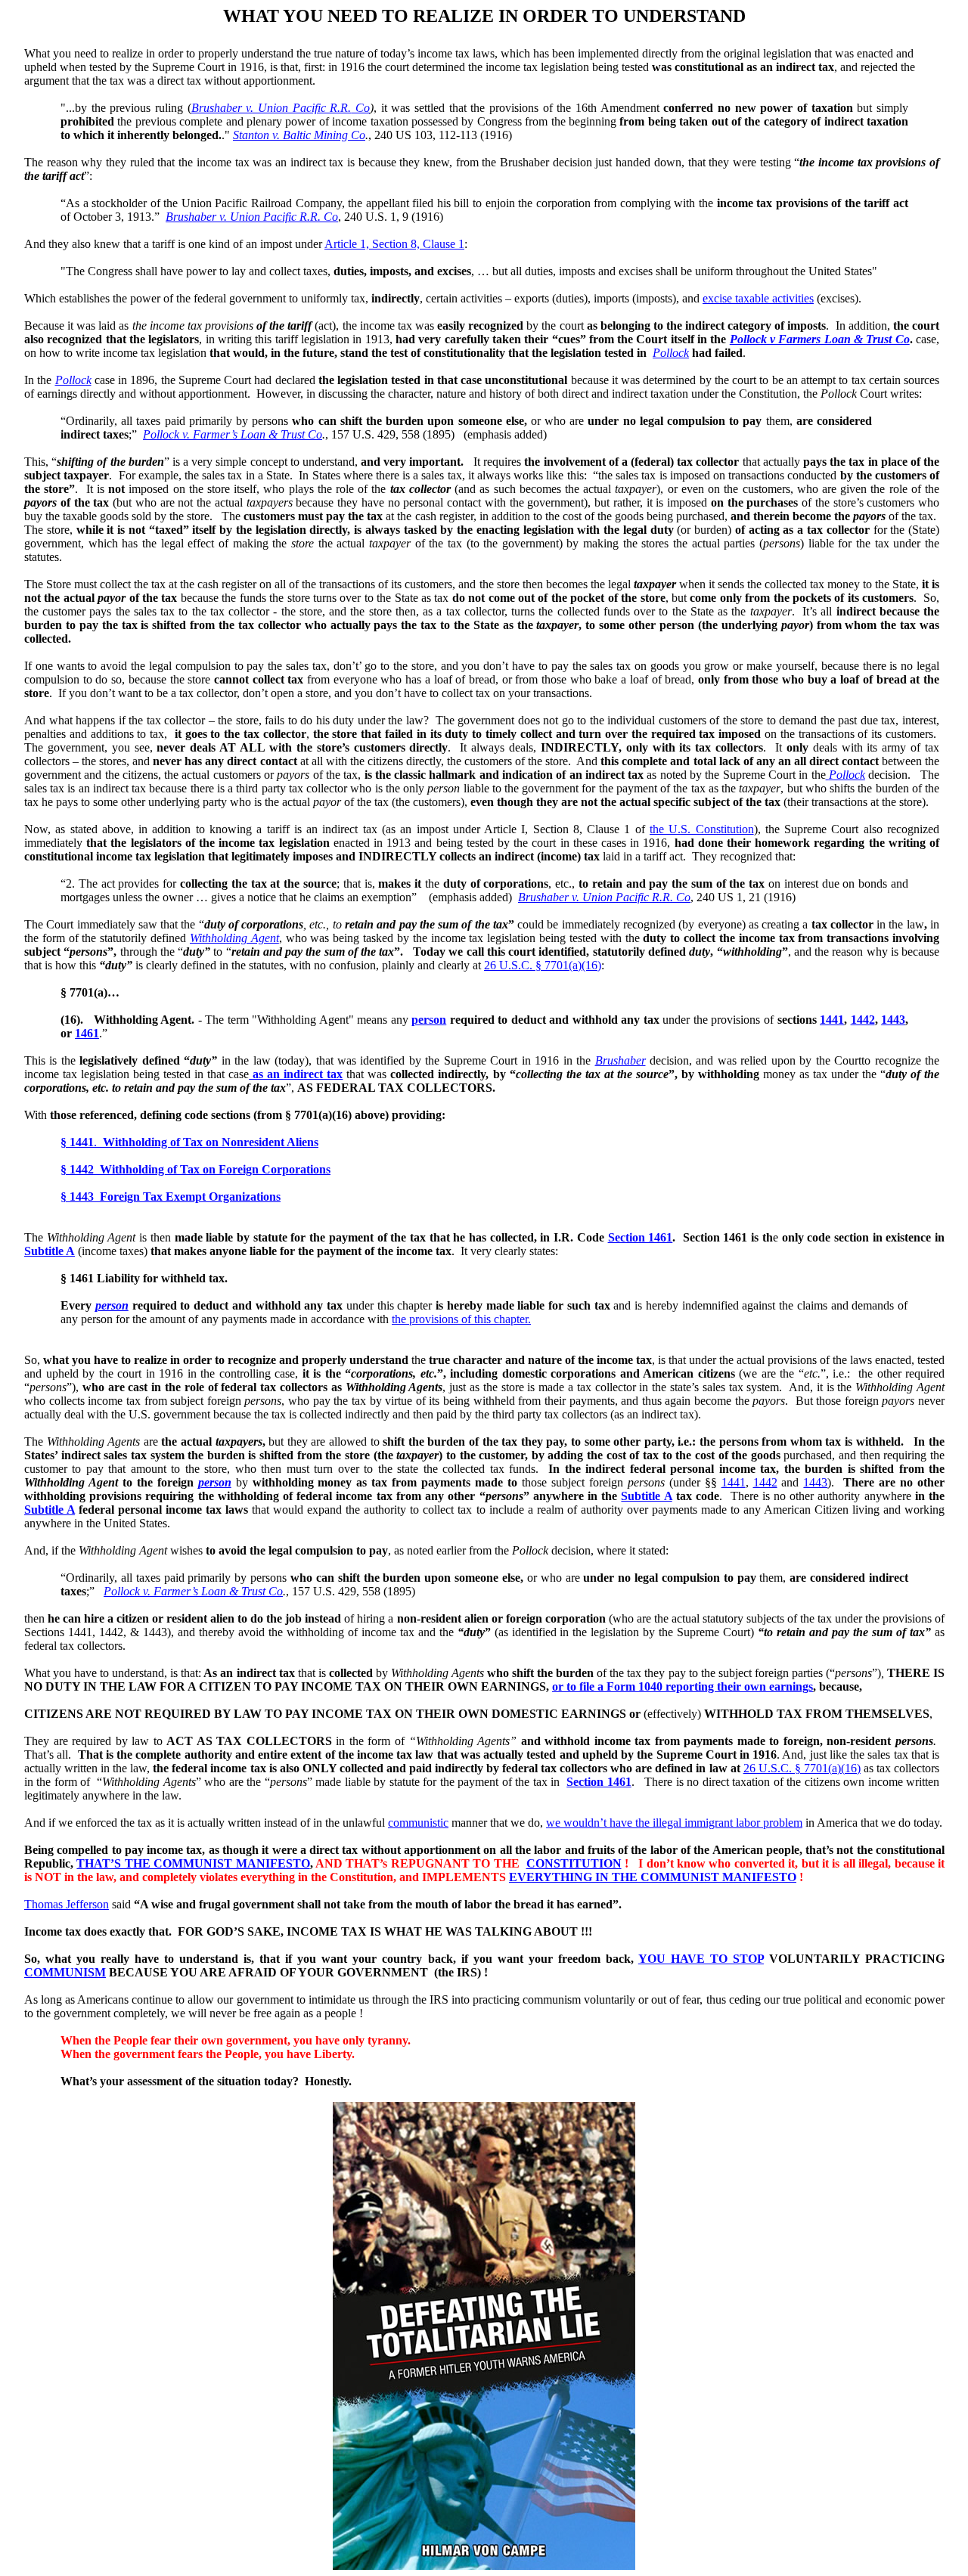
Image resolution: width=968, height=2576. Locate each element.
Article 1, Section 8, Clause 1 (394, 244)
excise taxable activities (758, 298)
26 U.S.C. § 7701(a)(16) (543, 965)
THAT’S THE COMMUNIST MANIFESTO (193, 1863)
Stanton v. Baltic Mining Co (299, 135)
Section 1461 (641, 1237)
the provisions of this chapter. (461, 1319)
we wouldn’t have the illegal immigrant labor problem (674, 1823)
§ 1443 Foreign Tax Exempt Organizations (171, 1197)
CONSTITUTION (574, 1863)
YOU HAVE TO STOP (701, 1959)
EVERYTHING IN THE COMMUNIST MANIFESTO (653, 1877)
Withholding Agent (234, 938)
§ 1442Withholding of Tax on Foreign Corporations (195, 1169)
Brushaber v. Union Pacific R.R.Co (281, 108)
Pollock (671, 353)
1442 (863, 1020)
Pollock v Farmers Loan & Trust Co (820, 339)
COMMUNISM (65, 1972)
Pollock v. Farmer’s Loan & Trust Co (233, 434)
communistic (418, 1823)
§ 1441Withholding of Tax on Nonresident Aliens (189, 1142)
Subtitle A (50, 1251)
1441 (832, 1020)
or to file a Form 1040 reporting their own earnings (683, 1686)
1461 (87, 1033)
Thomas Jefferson (67, 1904)
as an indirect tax (296, 1074)
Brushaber (621, 1060)
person (429, 1020)
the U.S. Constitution (702, 829)
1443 (893, 1020)
